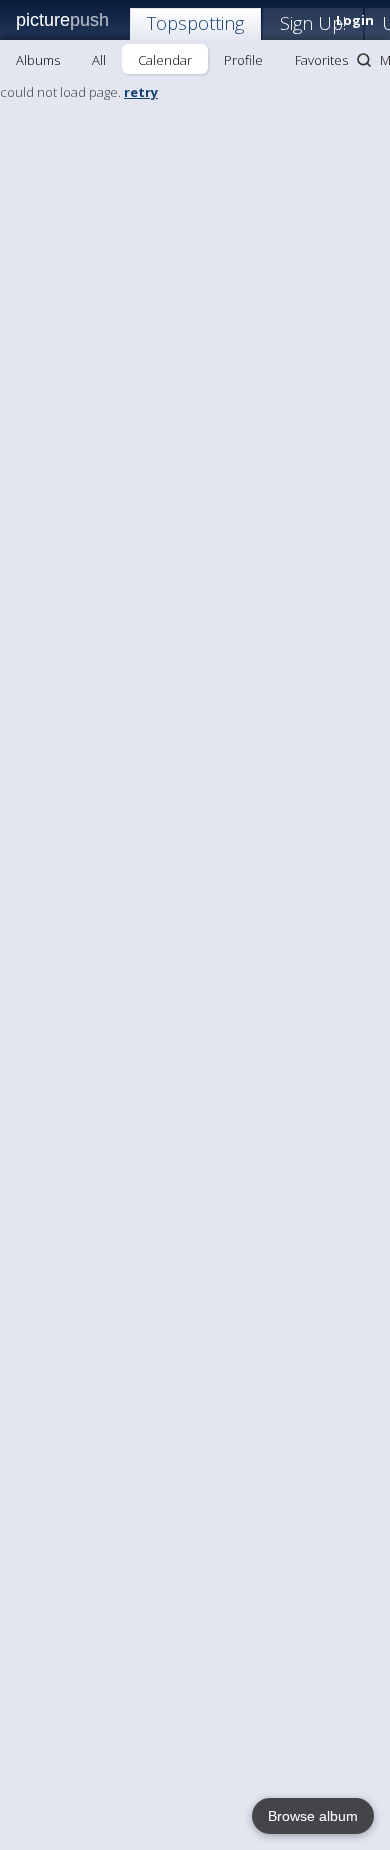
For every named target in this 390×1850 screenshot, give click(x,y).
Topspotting (195, 23)
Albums (38, 60)
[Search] (364, 60)
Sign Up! (313, 23)
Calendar (165, 60)
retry (141, 92)
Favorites (321, 60)
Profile (243, 60)
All (99, 60)
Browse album (313, 1816)
